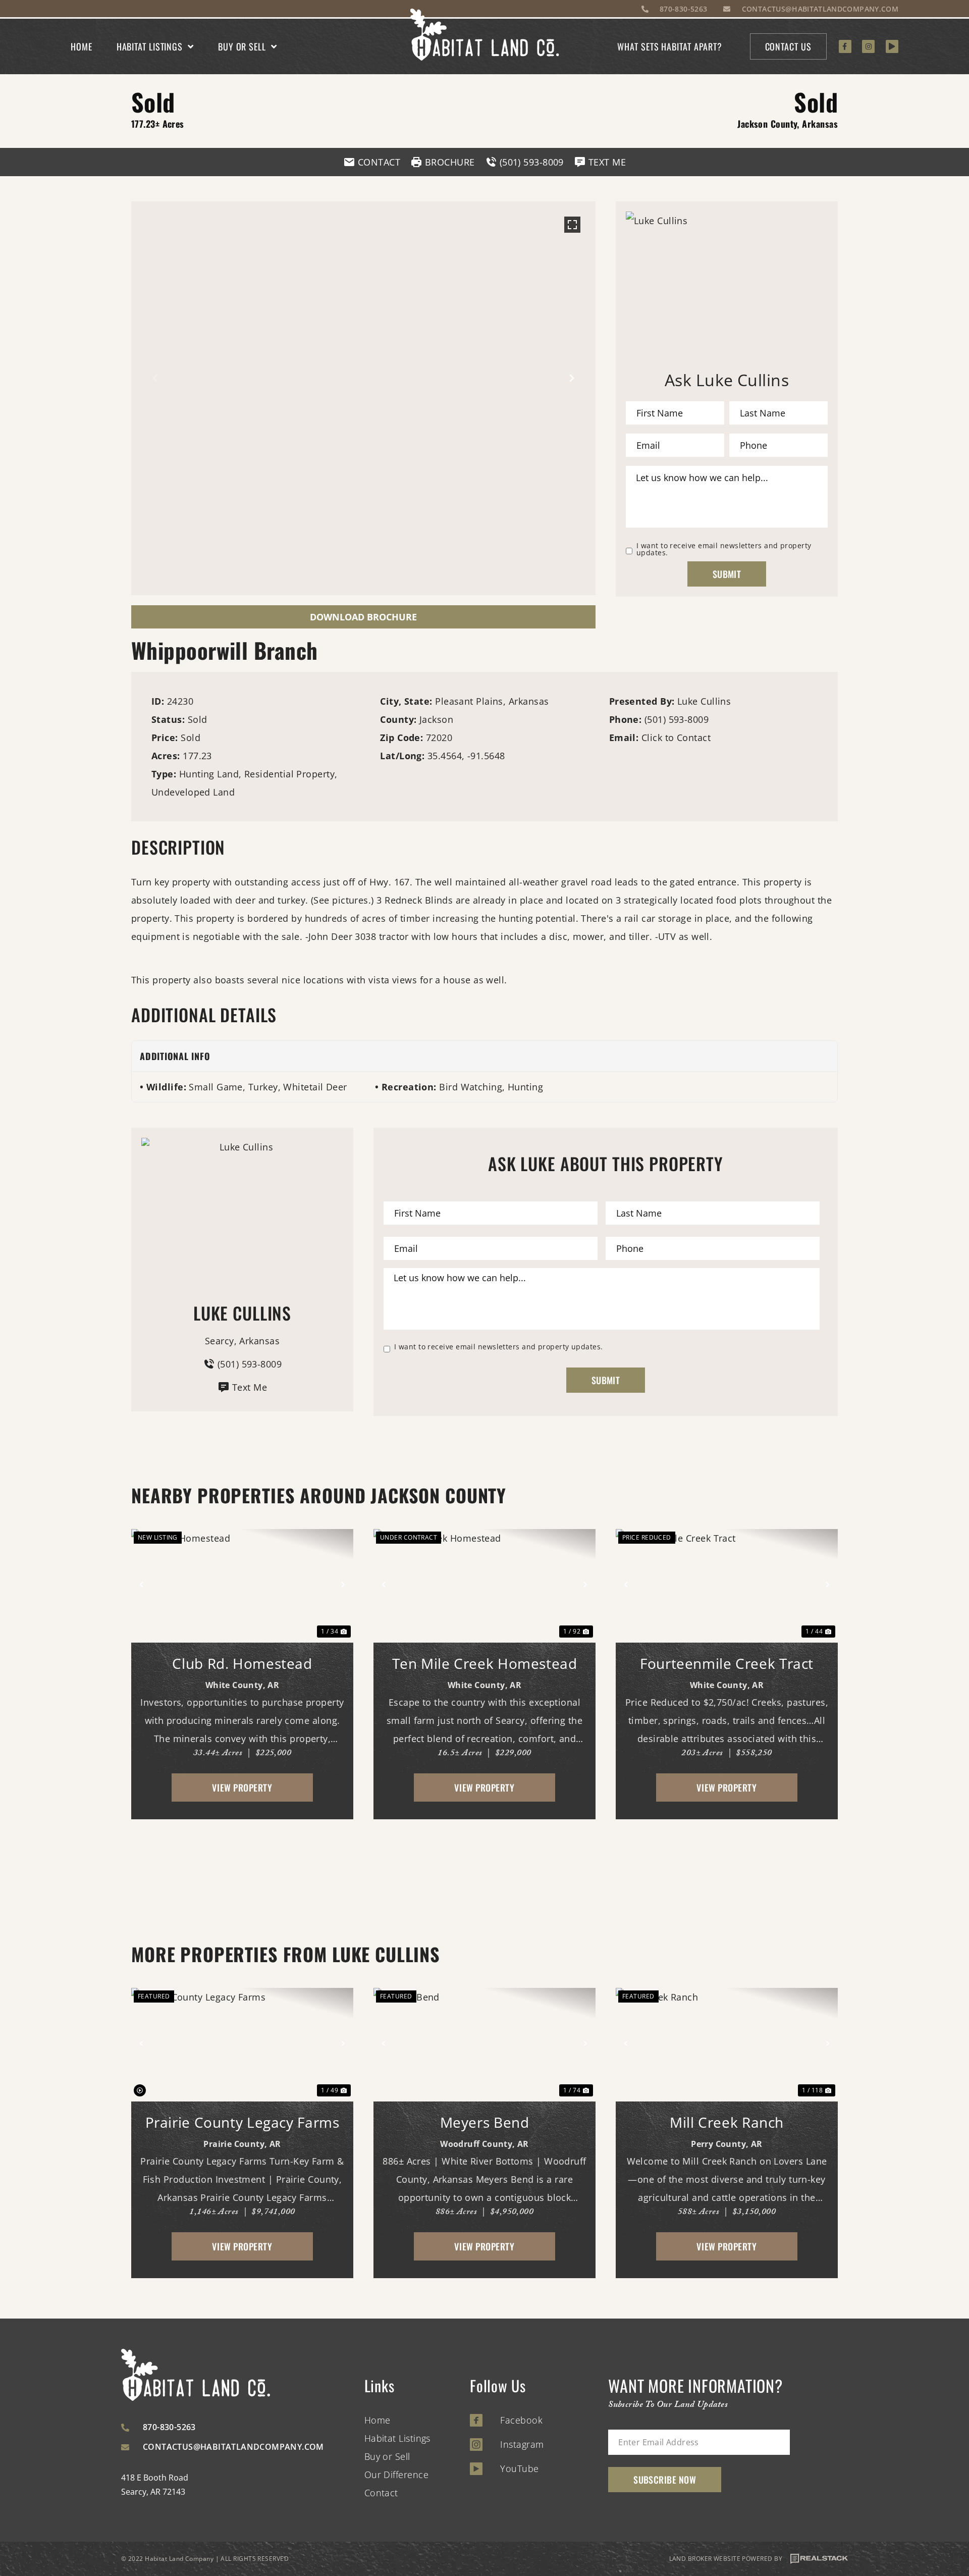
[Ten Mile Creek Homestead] (484, 1585)
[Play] (892, 46)
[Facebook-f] (845, 46)
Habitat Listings (150, 46)
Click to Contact (676, 738)
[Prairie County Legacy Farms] (242, 2043)
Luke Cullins (704, 701)
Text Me (250, 1387)
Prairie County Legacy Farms (243, 2122)
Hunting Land (209, 774)
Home (82, 46)
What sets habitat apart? (670, 46)
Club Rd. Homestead (242, 1663)
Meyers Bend (485, 2122)
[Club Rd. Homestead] (242, 1585)
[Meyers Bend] (484, 2043)
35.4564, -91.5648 (466, 756)
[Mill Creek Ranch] (727, 2043)
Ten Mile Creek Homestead (485, 1663)
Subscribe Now (665, 2480)
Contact (381, 2493)
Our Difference (396, 2475)
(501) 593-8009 (677, 719)
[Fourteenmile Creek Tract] (727, 1585)
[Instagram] (868, 46)
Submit (727, 574)
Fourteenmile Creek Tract (727, 1663)
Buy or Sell (242, 46)
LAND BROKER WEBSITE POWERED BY (726, 2559)
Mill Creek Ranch (727, 2122)
